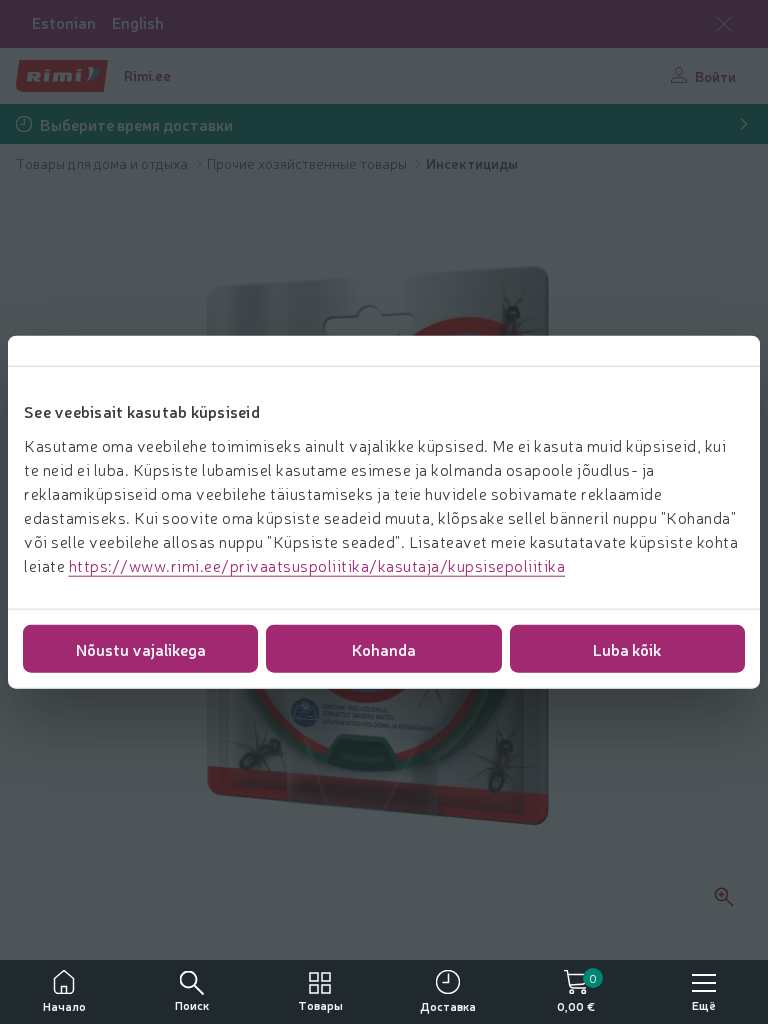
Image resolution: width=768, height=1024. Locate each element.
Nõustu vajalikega (141, 648)
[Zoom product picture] (724, 897)
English (138, 22)
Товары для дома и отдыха (103, 163)
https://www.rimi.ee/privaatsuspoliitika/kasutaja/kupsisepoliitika (317, 564)
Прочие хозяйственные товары (308, 163)
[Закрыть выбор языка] (724, 24)
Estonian (64, 22)
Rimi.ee (147, 75)
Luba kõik (627, 648)
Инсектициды (472, 163)
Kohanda (384, 648)
